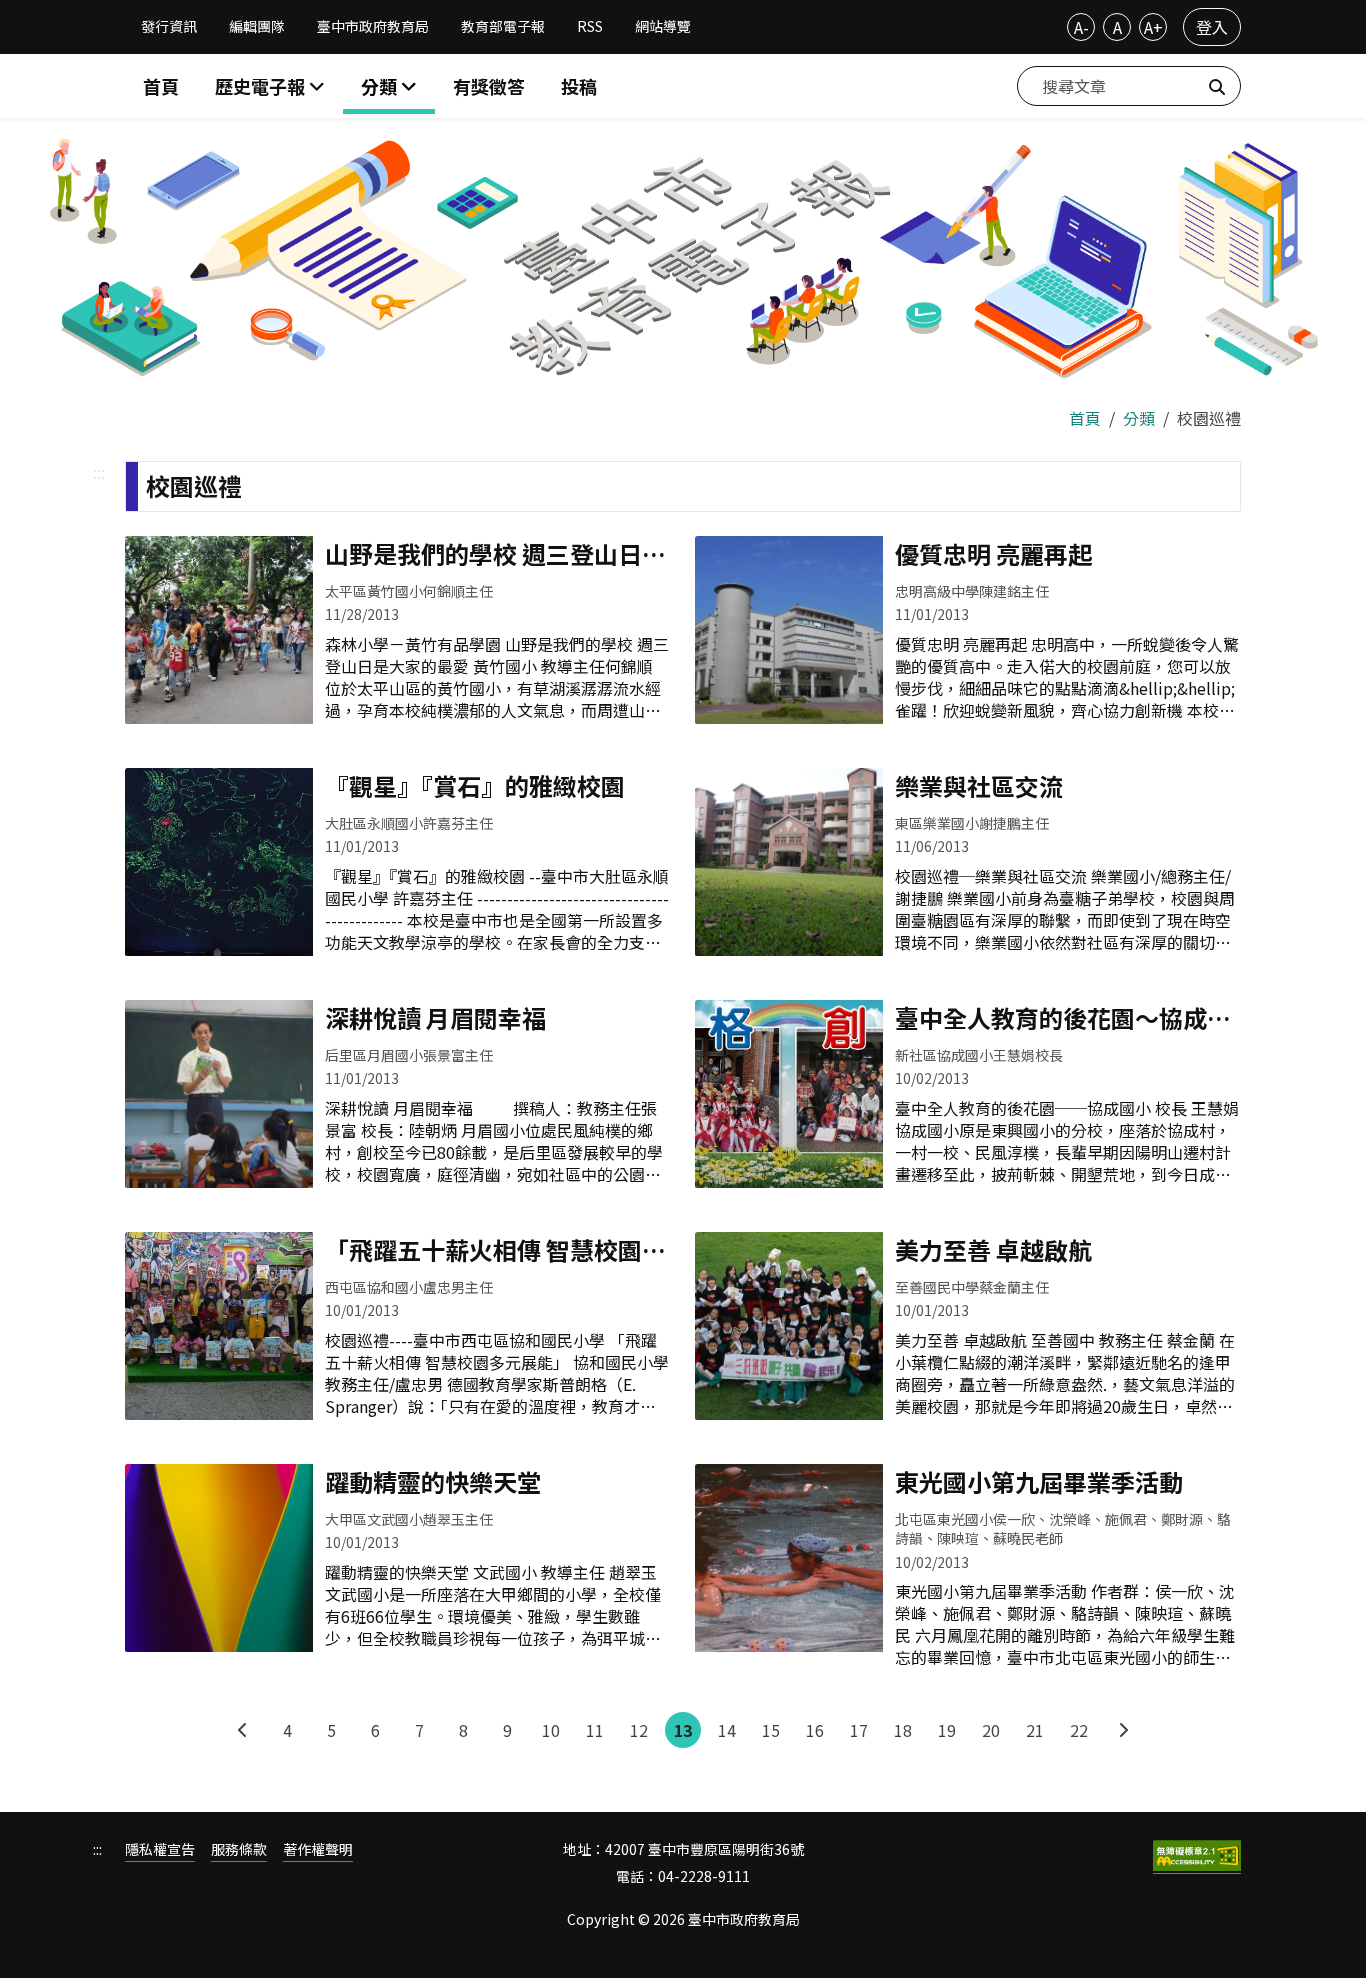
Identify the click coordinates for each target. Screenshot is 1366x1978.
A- (1081, 27)
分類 (1139, 418)
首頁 (161, 86)
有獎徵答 (489, 86)
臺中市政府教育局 (373, 26)
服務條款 (239, 1849)
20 (991, 1730)
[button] (389, 86)
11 (595, 1730)
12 (639, 1730)
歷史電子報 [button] (262, 86)
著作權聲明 (318, 1849)
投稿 (579, 86)
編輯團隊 (257, 26)
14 (727, 1730)
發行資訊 (169, 26)
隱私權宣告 (160, 1849)
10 (551, 1730)
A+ (1153, 27)
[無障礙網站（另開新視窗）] (1197, 1857)
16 (815, 1730)
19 (947, 1730)
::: (99, 472)
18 (903, 1730)
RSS (590, 26)
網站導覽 (663, 26)
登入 (1212, 27)
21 (1035, 1730)
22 (1079, 1730)
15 (771, 1730)
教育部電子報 (503, 26)
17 (859, 1730)
